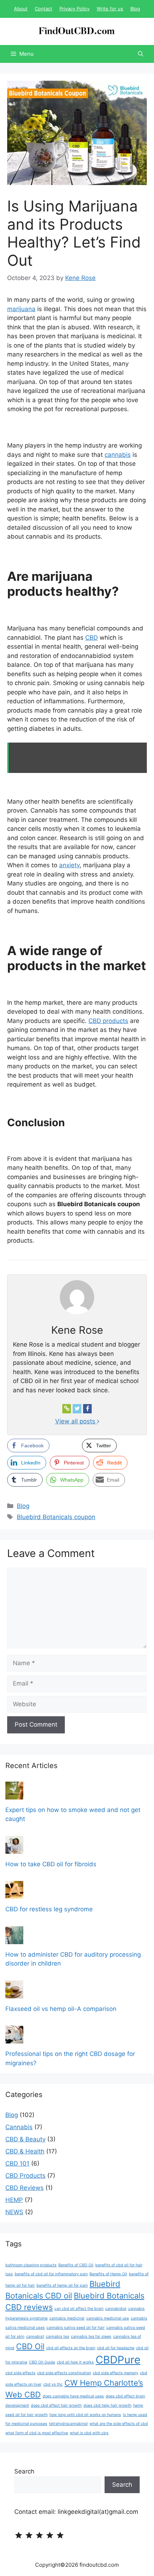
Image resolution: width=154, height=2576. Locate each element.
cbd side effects (20, 2373)
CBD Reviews (25, 2188)
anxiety (69, 865)
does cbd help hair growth (107, 2405)
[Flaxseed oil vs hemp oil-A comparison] (14, 1993)
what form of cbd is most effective (37, 2433)
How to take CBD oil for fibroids (51, 1864)
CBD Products (25, 2176)
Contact (44, 9)
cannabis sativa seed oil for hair (76, 2328)
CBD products (108, 1021)
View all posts (76, 1421)
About (21, 9)
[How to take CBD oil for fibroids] (14, 1849)
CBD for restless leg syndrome (49, 1909)
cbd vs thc (53, 2384)
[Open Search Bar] (141, 54)
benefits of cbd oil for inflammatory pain (51, 2274)
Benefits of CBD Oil (76, 2265)
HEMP (14, 2200)
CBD (92, 638)
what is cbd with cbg (89, 2433)
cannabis (118, 455)
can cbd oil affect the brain (79, 2309)
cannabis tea (57, 2337)
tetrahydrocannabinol (68, 2424)
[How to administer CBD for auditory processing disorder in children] (14, 1939)
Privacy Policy (74, 9)
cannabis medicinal (67, 2318)
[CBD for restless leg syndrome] (14, 1894)
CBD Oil (30, 2346)
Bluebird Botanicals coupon (56, 1517)
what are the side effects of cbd (119, 2424)
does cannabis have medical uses (73, 2396)
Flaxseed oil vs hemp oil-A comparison (61, 2009)
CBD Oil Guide (42, 2362)
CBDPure (118, 2360)
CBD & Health (25, 2151)
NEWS (14, 2212)
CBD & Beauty (25, 2139)
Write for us (110, 9)
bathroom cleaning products (31, 2265)
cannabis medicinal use (108, 2318)
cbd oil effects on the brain (71, 2348)
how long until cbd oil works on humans (85, 2415)
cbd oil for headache (116, 2348)
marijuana (21, 309)
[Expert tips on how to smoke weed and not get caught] (14, 1794)
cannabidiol (116, 2309)
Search (24, 2471)
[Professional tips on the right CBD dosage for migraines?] (14, 2039)
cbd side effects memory (115, 2373)
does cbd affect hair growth (56, 2405)
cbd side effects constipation (64, 2373)
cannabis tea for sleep (91, 2337)
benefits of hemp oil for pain (62, 2285)
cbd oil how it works (75, 2362)
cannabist (35, 2337)
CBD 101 (17, 2163)
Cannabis (19, 2127)
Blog (135, 9)
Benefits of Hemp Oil (108, 2274)
